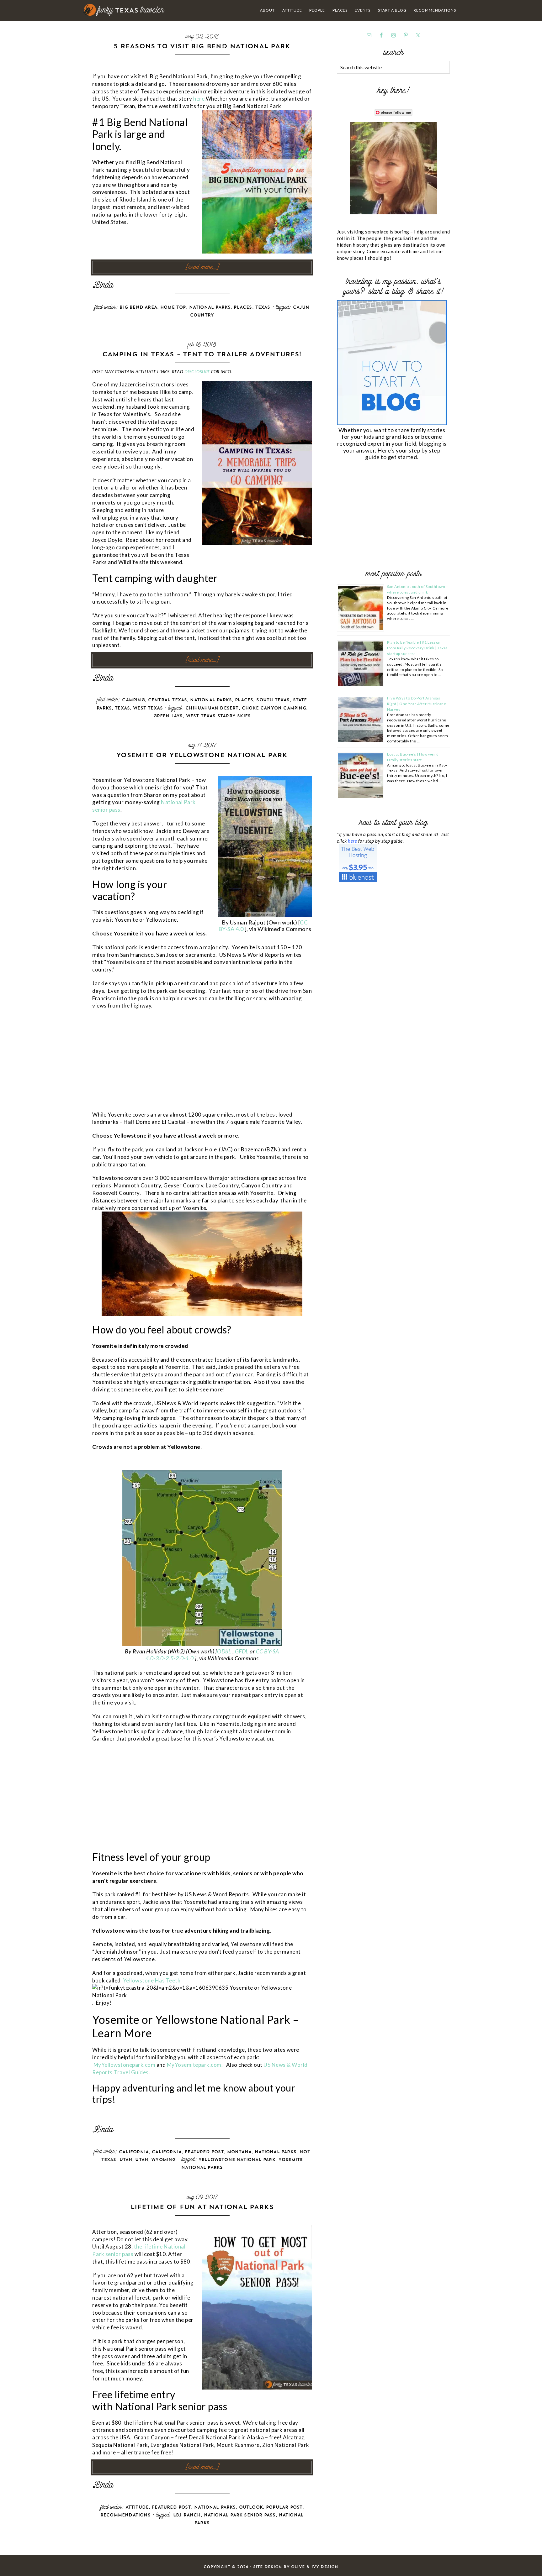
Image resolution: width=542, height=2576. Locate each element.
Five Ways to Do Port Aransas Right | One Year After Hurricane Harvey (417, 704)
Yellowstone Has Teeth (152, 1980)
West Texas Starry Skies (218, 716)
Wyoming (163, 2160)
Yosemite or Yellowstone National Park (202, 755)
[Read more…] (202, 267)
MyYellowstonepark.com (125, 2065)
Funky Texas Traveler (124, 10)
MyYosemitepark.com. (195, 2065)
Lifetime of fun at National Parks (202, 2207)
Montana (239, 2152)
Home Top (173, 307)
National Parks (210, 307)
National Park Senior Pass (240, 2515)
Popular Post (284, 2507)
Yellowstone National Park (237, 2160)
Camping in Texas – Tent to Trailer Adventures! (202, 354)
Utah (126, 2160)
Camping (133, 700)
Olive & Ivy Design (315, 2567)
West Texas (148, 708)
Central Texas (168, 700)
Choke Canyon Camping (274, 708)
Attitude (137, 2507)
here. (199, 99)
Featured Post (204, 2152)
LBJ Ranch (187, 2515)
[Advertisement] (139, 1064)
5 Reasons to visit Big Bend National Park (202, 46)
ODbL (225, 1651)
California (134, 2152)
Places (243, 307)
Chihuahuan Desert (212, 708)
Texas (263, 307)
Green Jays (168, 716)
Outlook (251, 2507)
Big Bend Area (138, 307)
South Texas (273, 700)
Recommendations (125, 2515)
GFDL (242, 1651)
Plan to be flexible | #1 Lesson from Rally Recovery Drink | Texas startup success (417, 648)
